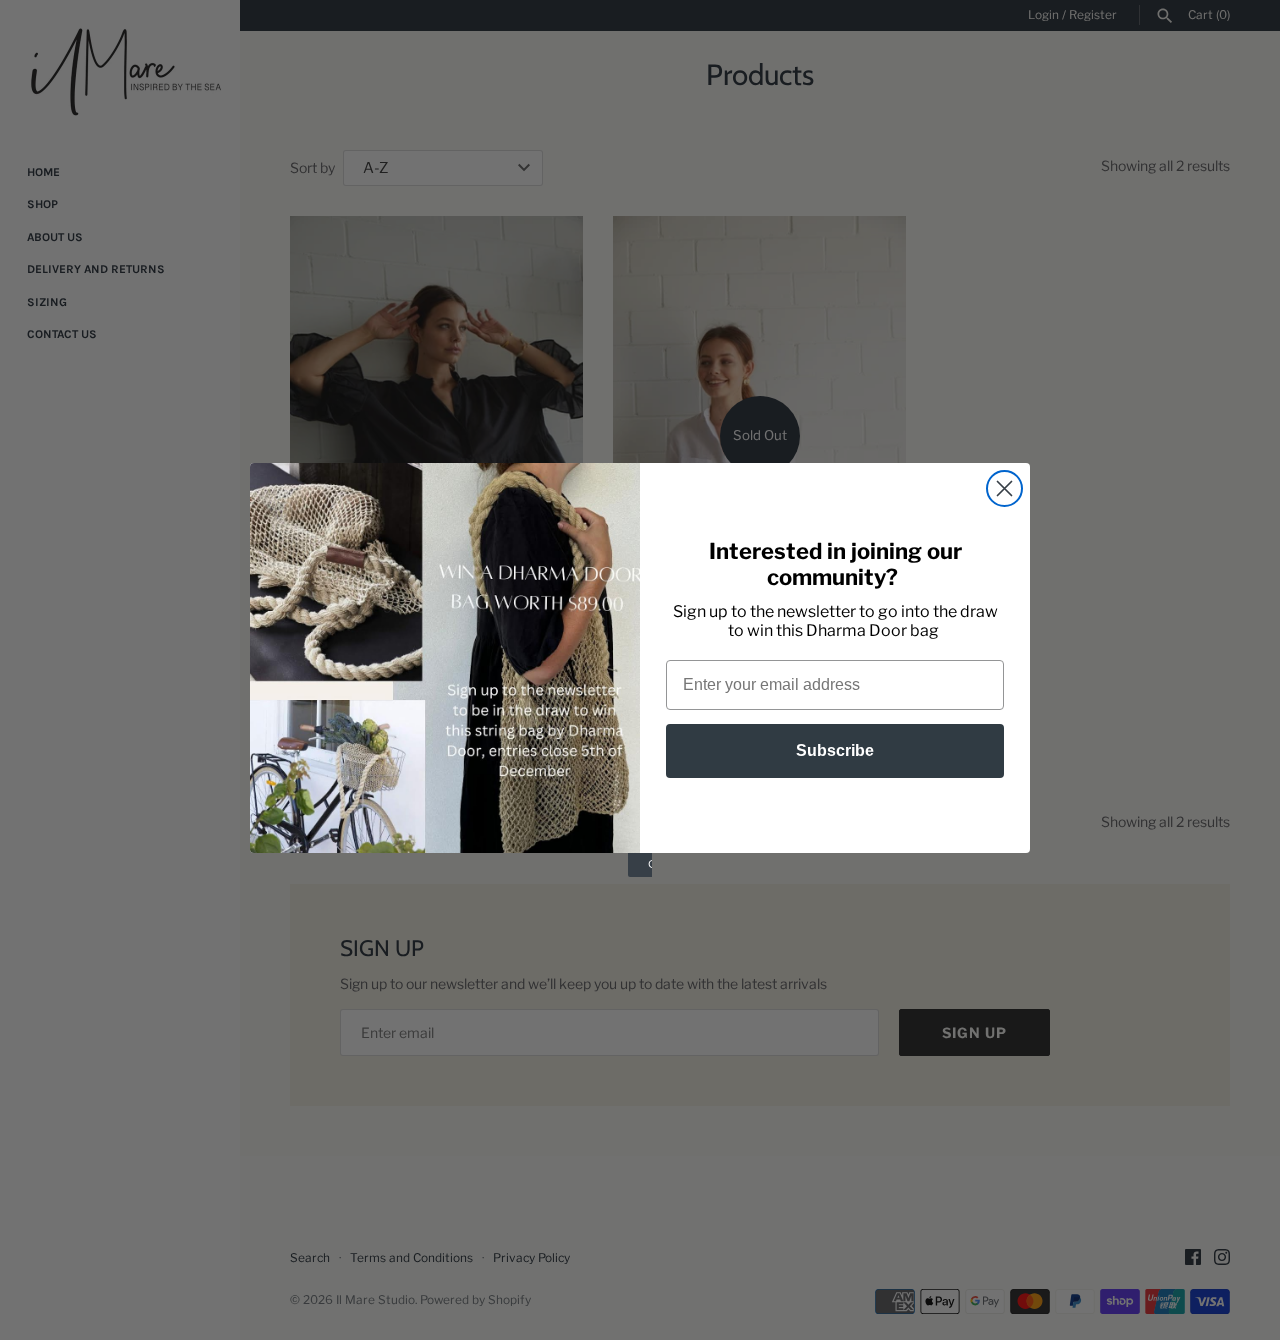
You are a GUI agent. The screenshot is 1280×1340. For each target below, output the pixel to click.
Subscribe (835, 750)
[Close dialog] (1004, 488)
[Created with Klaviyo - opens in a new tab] (640, 865)
